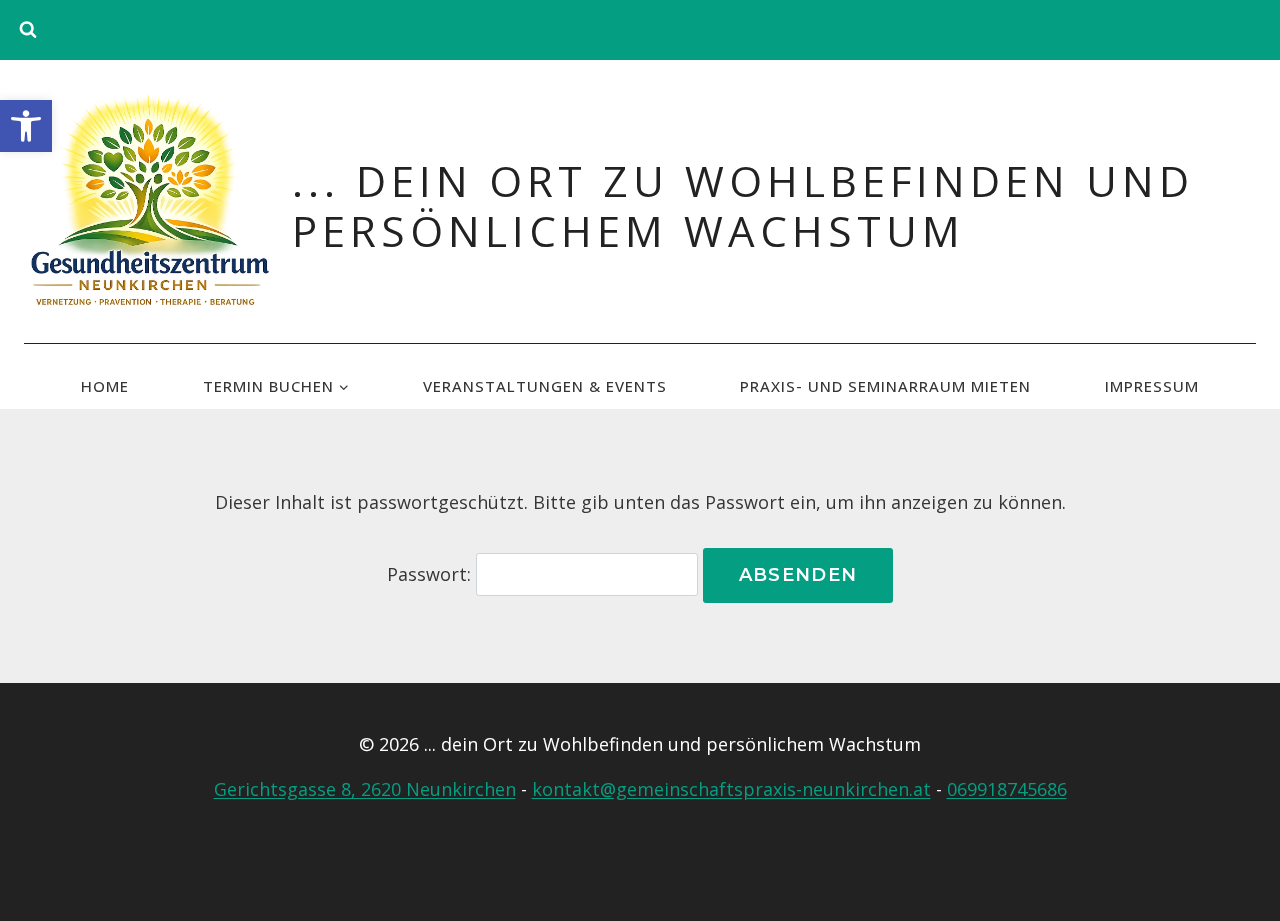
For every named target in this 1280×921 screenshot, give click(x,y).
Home (105, 386)
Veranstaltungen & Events (545, 386)
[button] (26, 126)
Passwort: (431, 574)
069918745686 (1007, 789)
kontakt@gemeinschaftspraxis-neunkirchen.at (731, 789)
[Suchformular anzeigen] (28, 30)
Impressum (1152, 386)
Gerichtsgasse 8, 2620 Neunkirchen (365, 789)
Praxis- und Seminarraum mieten (885, 386)
